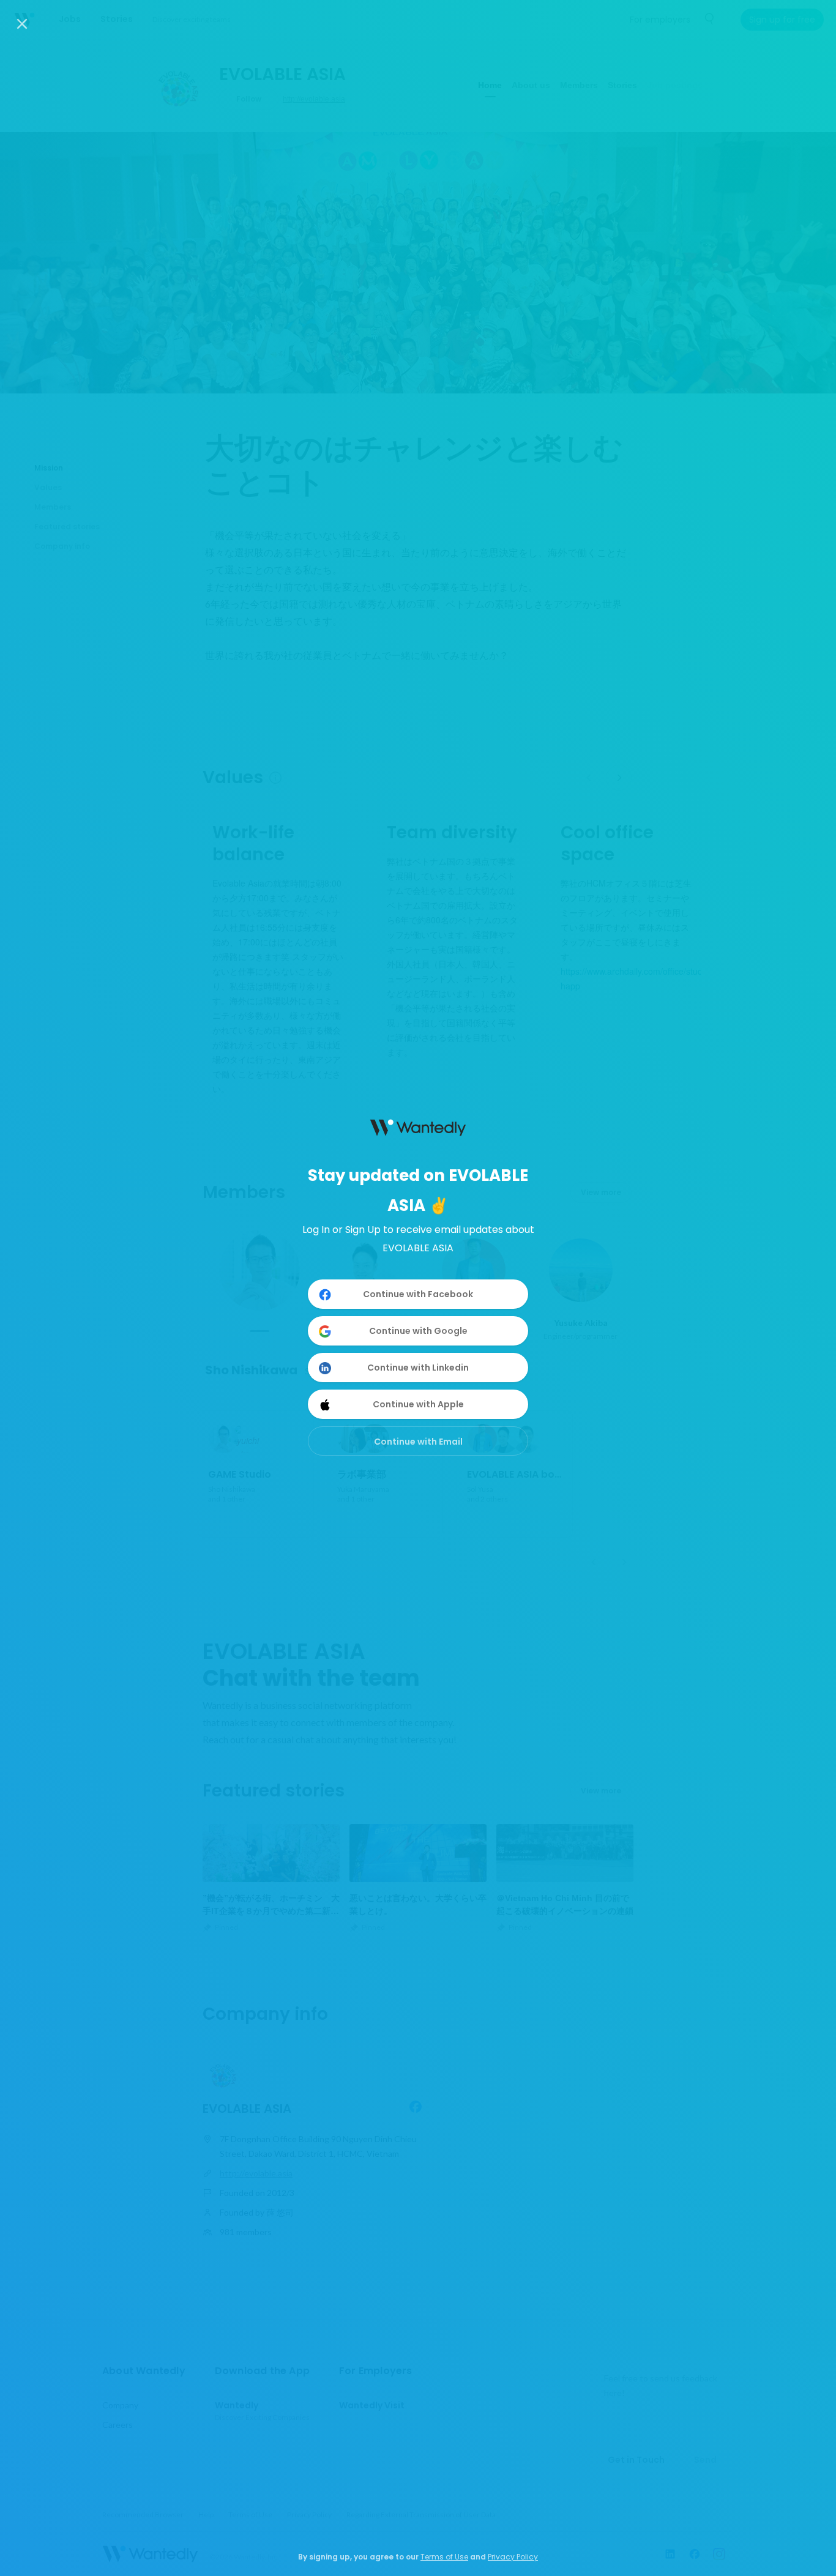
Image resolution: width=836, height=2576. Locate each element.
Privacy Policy (513, 2557)
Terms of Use (444, 2557)
